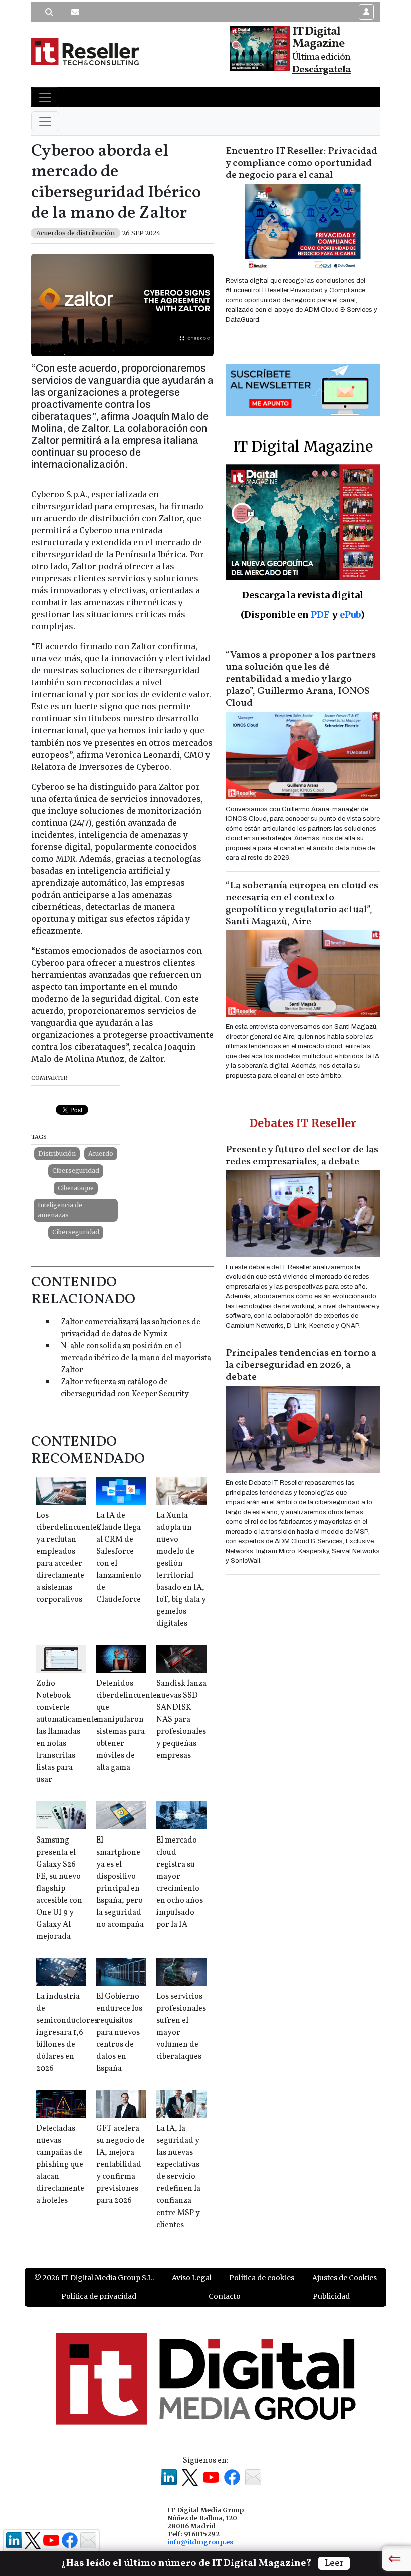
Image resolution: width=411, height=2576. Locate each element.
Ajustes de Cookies (345, 2278)
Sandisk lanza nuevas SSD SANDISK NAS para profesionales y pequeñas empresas (181, 1720)
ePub (350, 615)
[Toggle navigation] (45, 97)
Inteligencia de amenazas (60, 1210)
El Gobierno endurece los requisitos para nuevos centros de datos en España (119, 2033)
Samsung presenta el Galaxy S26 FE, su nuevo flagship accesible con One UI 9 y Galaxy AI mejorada (59, 1889)
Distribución (57, 1153)
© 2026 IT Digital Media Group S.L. (94, 2278)
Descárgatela (322, 70)
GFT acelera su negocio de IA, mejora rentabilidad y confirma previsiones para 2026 (121, 2165)
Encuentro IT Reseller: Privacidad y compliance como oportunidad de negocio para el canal (301, 163)
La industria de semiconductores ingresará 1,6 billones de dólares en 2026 (67, 2033)
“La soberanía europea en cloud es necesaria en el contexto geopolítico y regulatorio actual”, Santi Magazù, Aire (302, 904)
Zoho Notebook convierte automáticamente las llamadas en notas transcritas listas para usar (67, 1732)
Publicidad (331, 2296)
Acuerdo (101, 1153)
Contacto (225, 2296)
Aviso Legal (192, 2278)
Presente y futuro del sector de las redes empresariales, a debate (302, 1156)
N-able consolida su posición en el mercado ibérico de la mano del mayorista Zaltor (136, 1358)
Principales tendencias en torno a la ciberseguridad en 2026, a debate (301, 1365)
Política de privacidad (99, 2296)
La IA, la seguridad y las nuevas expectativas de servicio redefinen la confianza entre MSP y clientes (178, 2177)
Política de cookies (262, 2278)
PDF (320, 615)
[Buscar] (49, 12)
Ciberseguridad (76, 1170)
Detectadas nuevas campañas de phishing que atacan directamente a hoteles (60, 2165)
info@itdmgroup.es (200, 2542)
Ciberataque (76, 1188)
